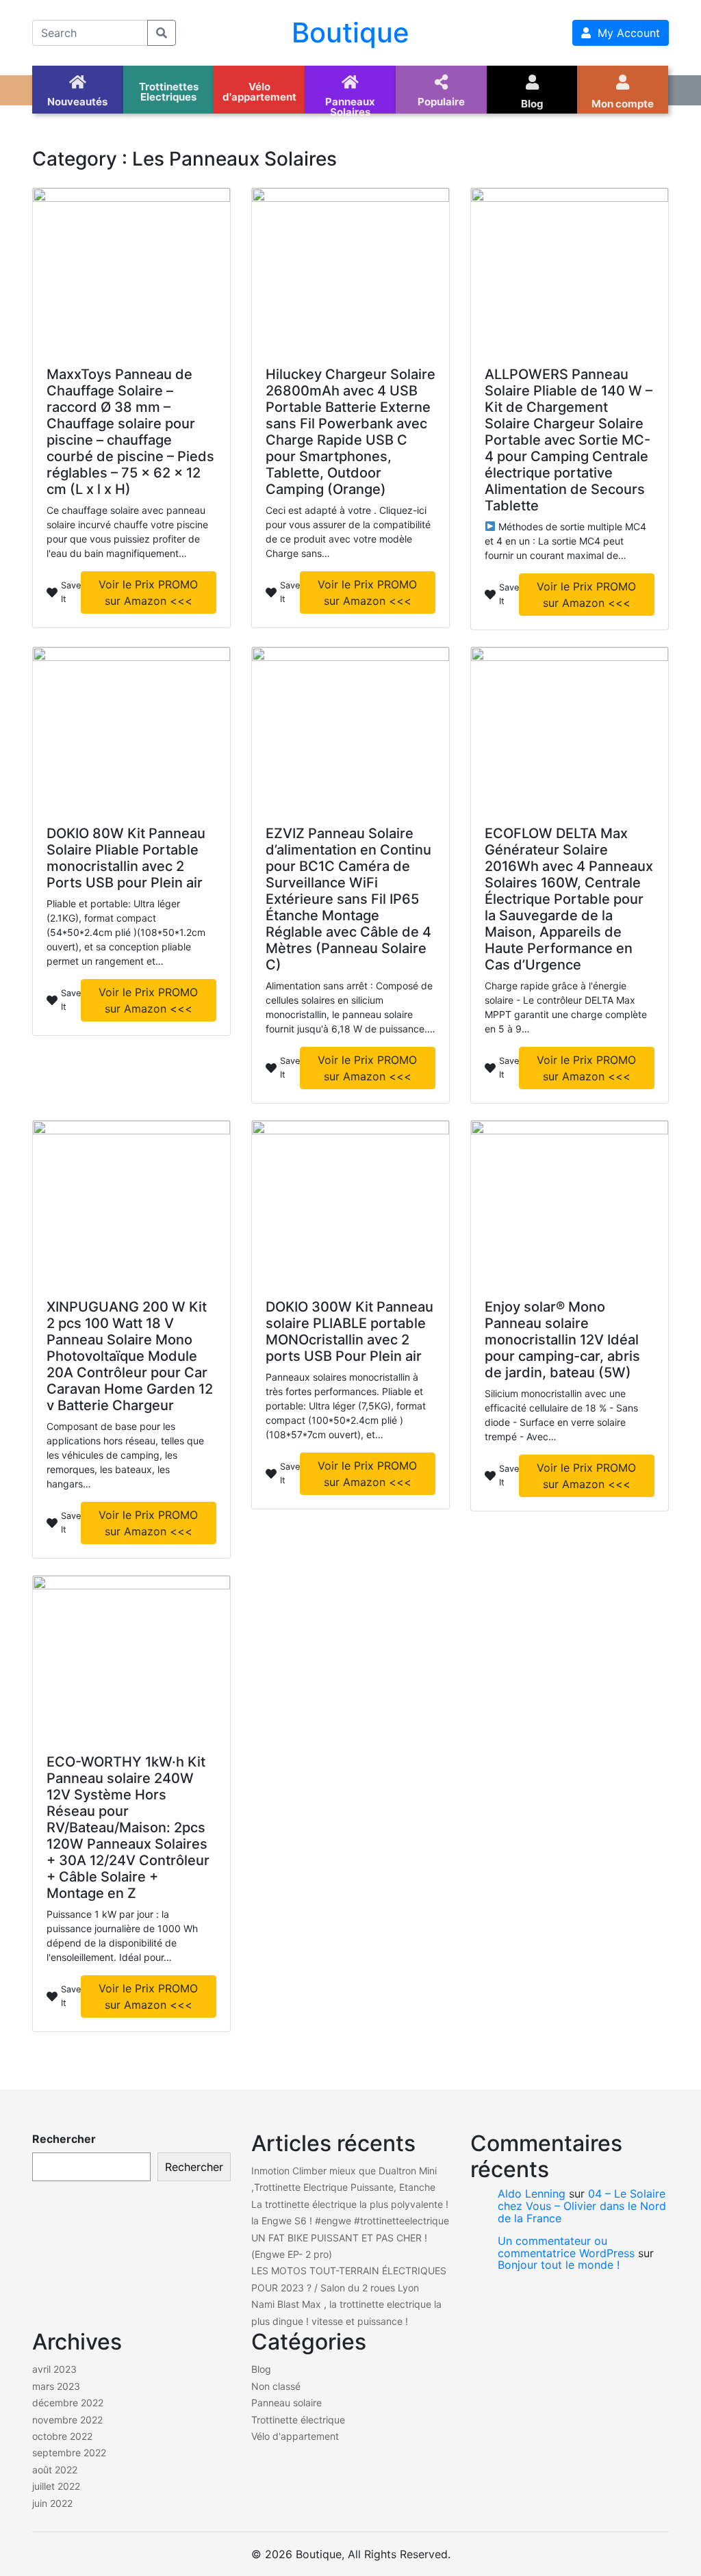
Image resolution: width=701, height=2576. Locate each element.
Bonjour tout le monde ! (559, 2265)
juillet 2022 (56, 2486)
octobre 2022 (62, 2436)
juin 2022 (52, 2503)
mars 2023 (56, 2386)
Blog (261, 2369)
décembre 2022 (68, 2403)
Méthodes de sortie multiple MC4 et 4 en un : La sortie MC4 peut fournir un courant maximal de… (565, 541)
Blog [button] (532, 104)
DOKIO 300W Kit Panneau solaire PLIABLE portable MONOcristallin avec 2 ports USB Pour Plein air (349, 1331)
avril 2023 (54, 2369)
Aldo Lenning (532, 2194)
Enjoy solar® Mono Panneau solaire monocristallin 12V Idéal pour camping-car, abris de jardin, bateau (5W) (562, 1340)
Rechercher (64, 2139)
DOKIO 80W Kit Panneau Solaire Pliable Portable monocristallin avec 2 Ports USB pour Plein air (126, 858)
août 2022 (55, 2470)
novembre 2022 (67, 2420)
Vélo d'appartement (295, 2436)
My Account (625, 33)
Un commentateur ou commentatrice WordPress (566, 2247)
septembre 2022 (69, 2453)
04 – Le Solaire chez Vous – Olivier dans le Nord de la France (582, 2206)
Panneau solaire (286, 2403)
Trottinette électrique (298, 2420)
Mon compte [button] (623, 104)
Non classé (276, 2386)
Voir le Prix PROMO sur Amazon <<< (148, 593)
